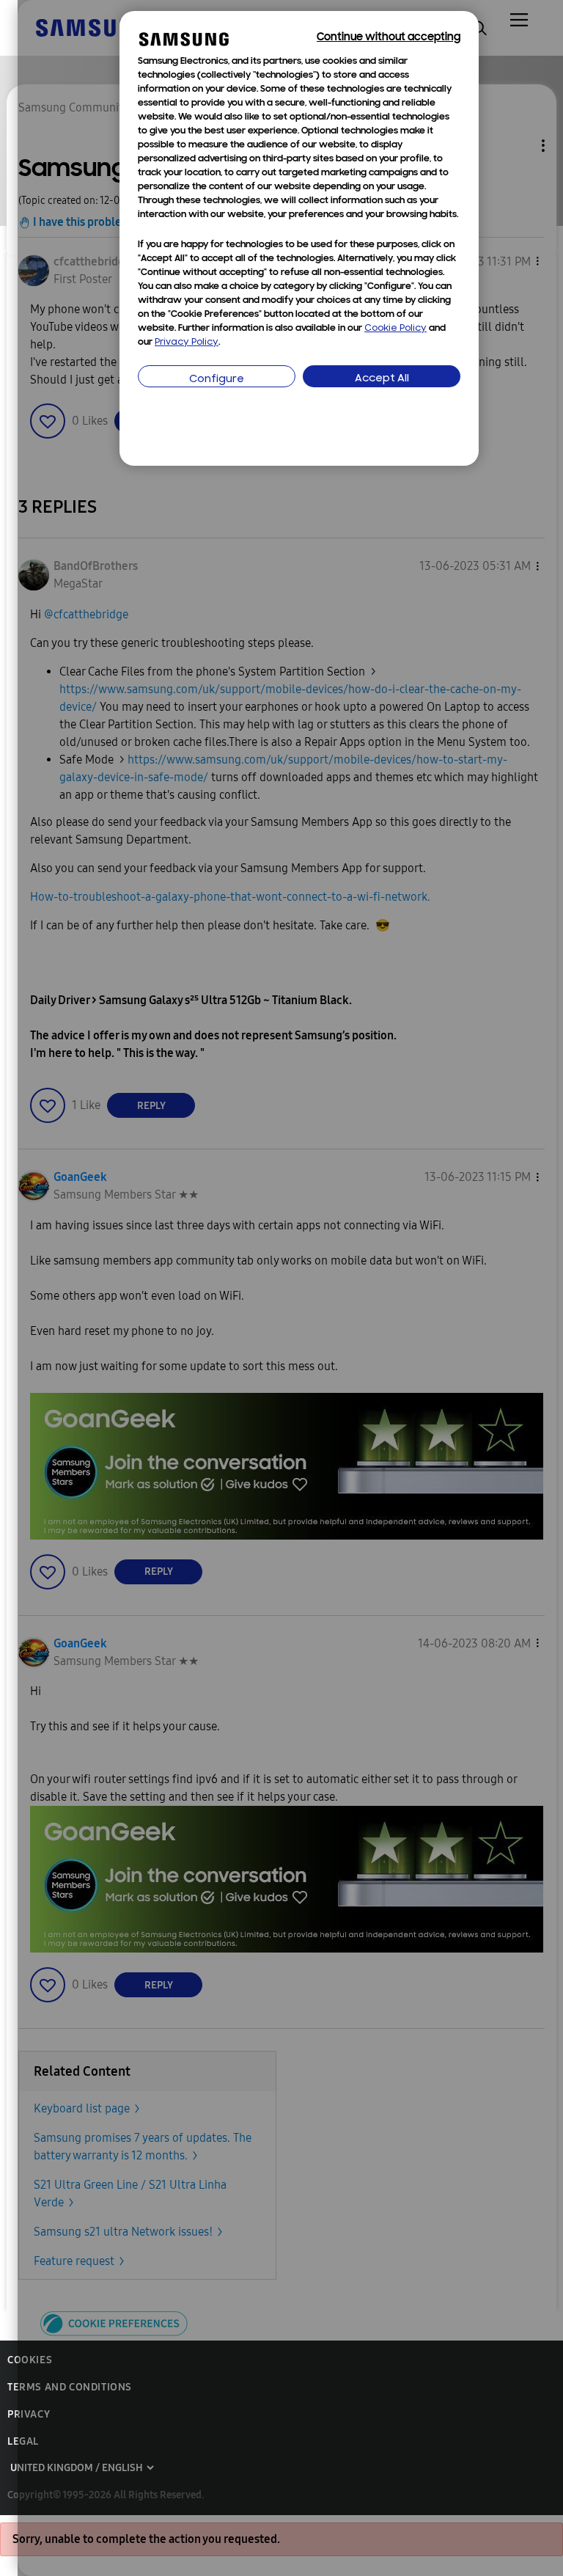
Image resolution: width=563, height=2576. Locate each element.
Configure (217, 380)
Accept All (382, 379)
